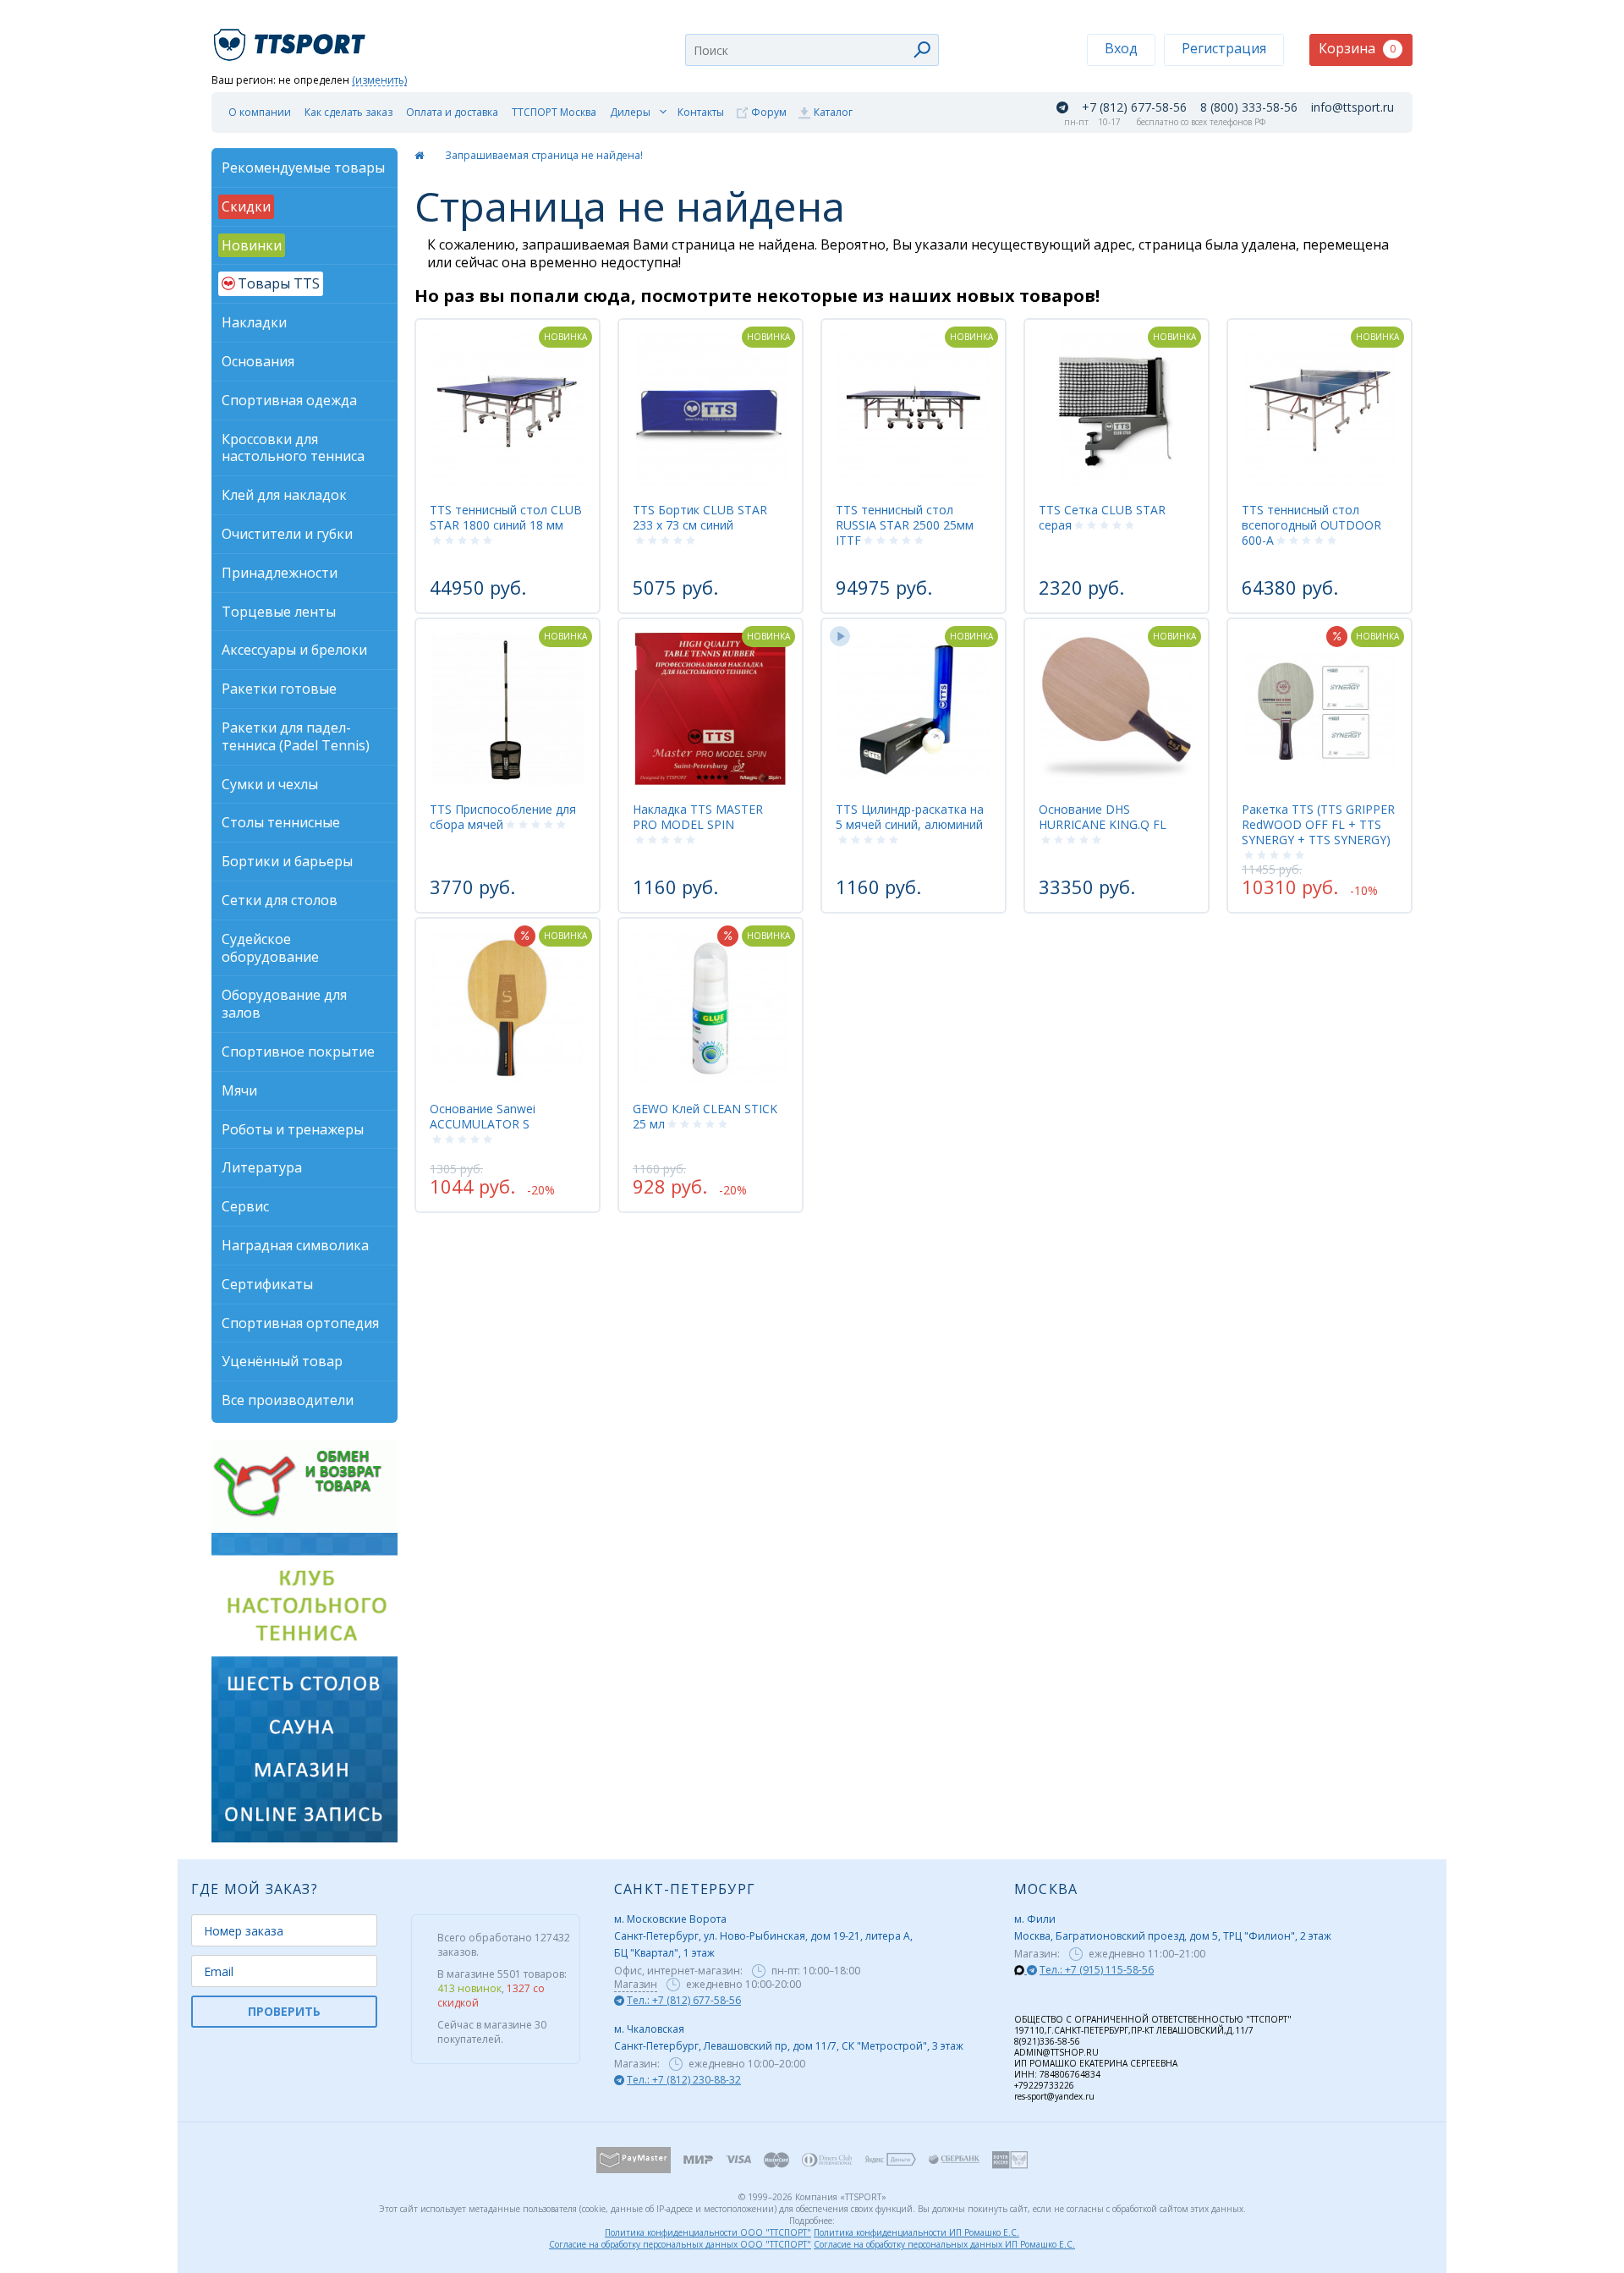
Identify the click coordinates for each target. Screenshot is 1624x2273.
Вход (1121, 48)
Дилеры (630, 112)
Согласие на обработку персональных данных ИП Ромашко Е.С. (944, 2244)
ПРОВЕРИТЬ (284, 2011)
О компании (260, 112)
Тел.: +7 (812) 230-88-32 (684, 2080)
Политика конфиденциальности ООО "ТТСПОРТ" (708, 2232)
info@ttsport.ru (1352, 107)
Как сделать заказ (348, 112)
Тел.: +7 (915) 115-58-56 (1097, 1970)
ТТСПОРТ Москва (554, 112)
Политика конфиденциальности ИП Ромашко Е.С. (916, 2232)
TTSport (292, 38)
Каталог (833, 112)
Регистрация (1224, 48)
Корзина (1357, 48)
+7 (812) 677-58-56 (1134, 107)
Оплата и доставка (452, 112)
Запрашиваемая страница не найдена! (544, 155)
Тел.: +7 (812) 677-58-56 (684, 2000)
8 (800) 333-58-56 (1249, 107)
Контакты (701, 112)
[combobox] (812, 50)
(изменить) (379, 81)
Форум (769, 112)
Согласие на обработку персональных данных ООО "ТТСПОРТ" (680, 2244)
